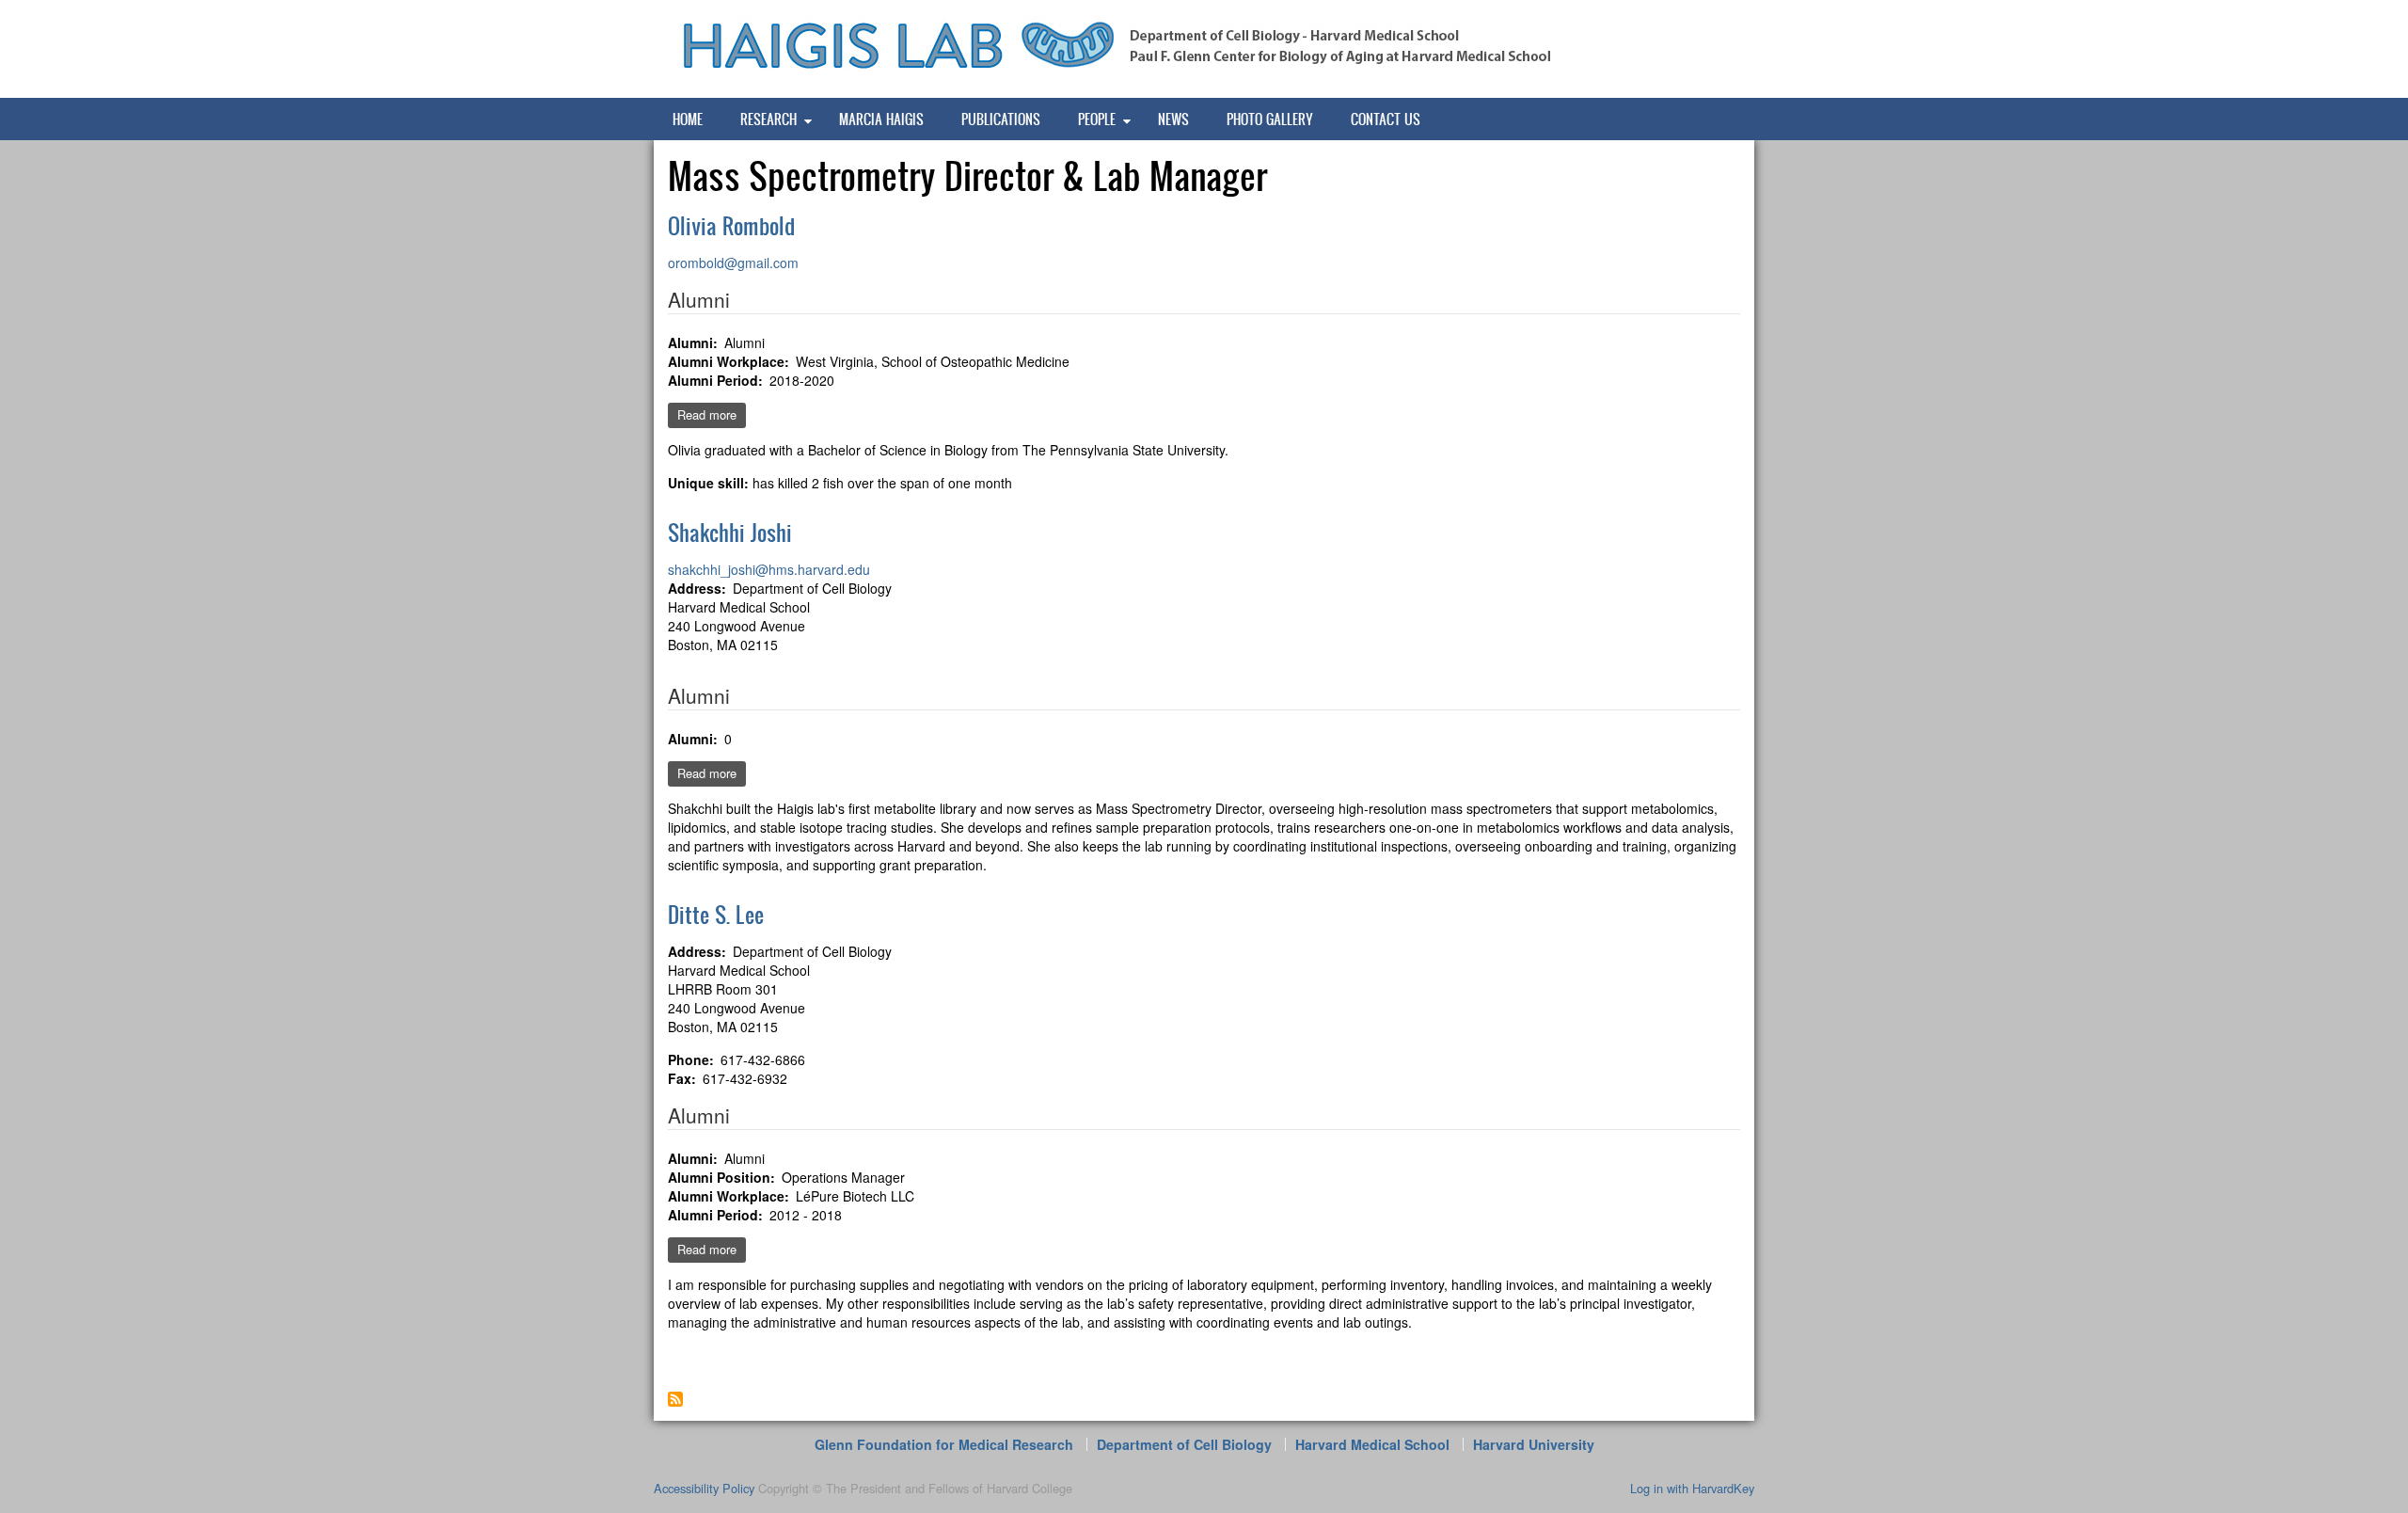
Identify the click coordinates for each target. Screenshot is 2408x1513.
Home (688, 119)
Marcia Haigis (881, 119)
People (1097, 119)
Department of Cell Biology (1184, 1444)
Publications (1001, 119)
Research (768, 119)
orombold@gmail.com (733, 263)
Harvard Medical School (1372, 1444)
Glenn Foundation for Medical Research (944, 1444)
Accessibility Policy (704, 1488)
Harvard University (1534, 1444)
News (1173, 119)
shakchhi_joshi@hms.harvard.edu (769, 569)
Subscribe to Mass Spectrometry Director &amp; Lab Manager (675, 1399)
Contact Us (1386, 119)
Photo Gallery (1270, 119)
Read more (712, 416)
